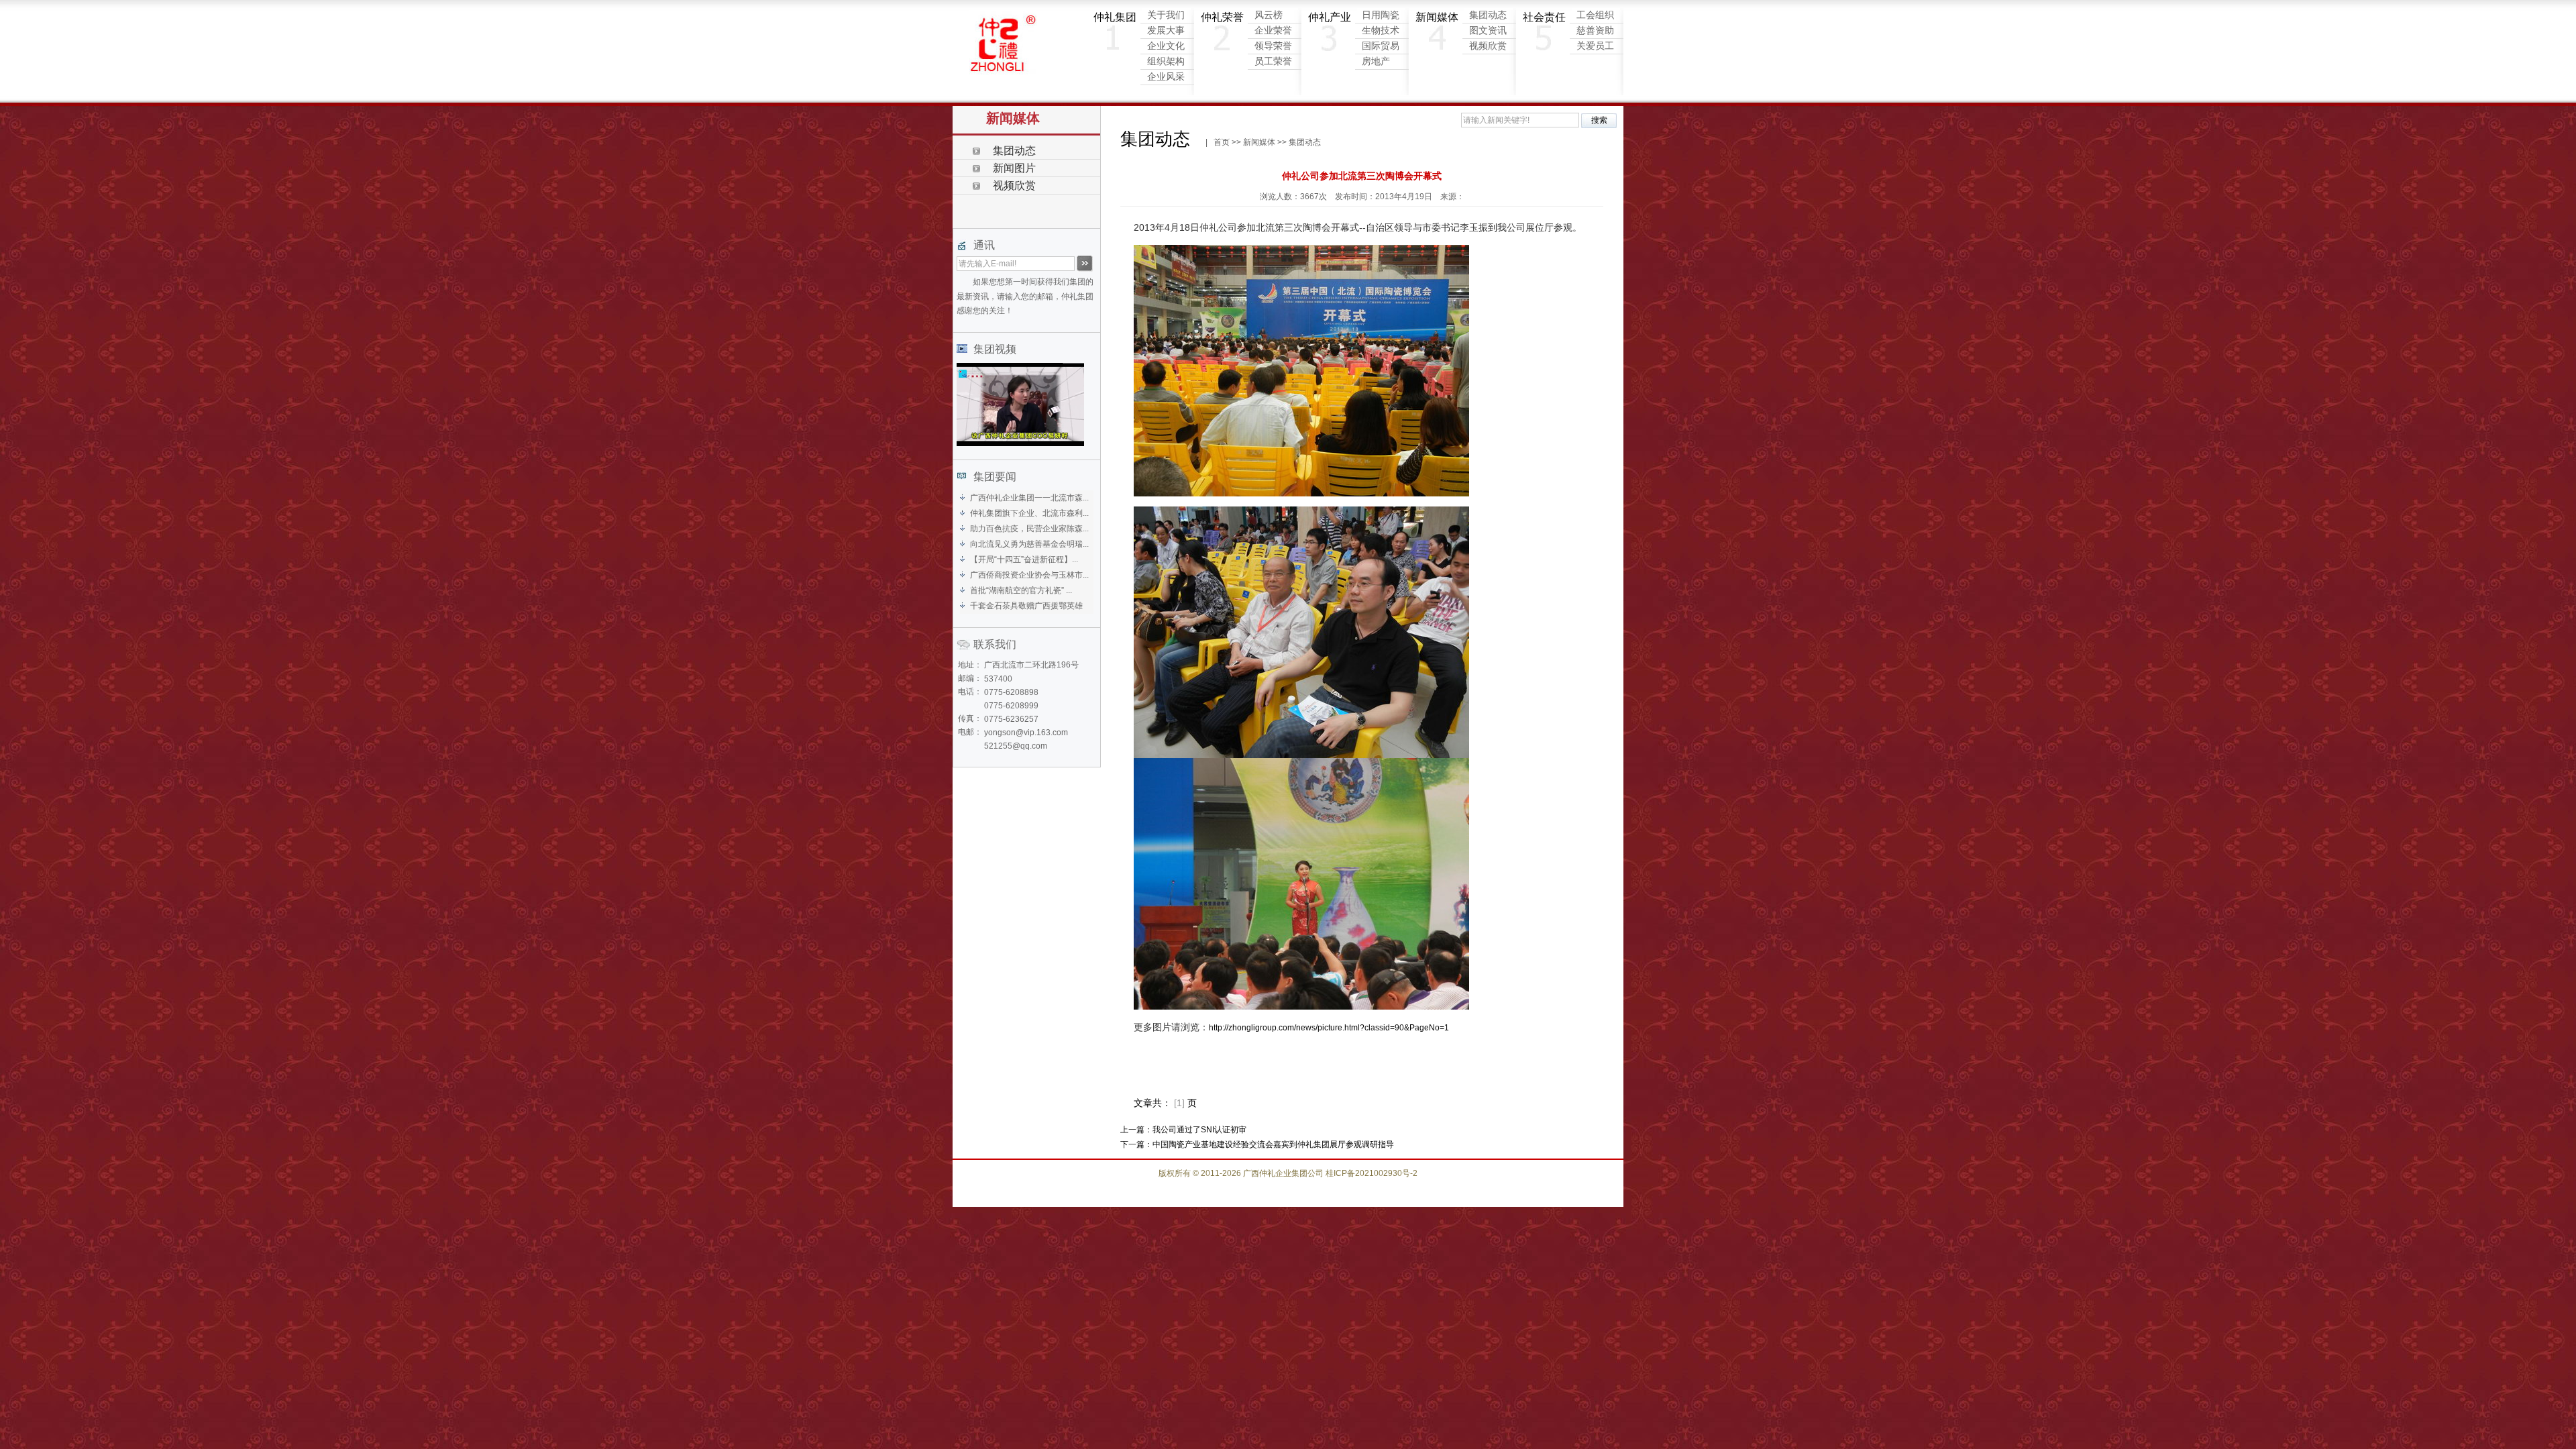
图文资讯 (1488, 31)
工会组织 (1595, 15)
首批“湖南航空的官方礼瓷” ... (1021, 590)
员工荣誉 (1273, 61)
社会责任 (1544, 17)
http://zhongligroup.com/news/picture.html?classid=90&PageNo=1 (1329, 1028)
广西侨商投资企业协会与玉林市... (1029, 575)
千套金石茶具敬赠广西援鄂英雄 (1026, 606)
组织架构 (1166, 61)
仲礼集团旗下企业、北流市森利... (1029, 513)
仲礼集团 (1115, 17)
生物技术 (1381, 31)
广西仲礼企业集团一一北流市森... (1029, 498)
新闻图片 (1014, 168)
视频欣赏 (1488, 46)
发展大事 (1166, 31)
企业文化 (1166, 46)
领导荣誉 (1273, 46)
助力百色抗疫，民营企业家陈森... (1029, 529)
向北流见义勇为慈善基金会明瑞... (1029, 544)
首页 (1222, 142)
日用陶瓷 (1381, 15)
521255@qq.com (1016, 746)
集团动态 (1488, 15)
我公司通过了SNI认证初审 (1199, 1130)
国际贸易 (1381, 46)
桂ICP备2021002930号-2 (1372, 1173)
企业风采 (1166, 77)
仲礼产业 (1330, 17)
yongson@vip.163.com (1026, 733)
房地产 (1376, 61)
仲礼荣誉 (1222, 17)
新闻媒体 (1437, 17)
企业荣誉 (1273, 31)
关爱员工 (1595, 46)
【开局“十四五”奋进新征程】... (1024, 559)
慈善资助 (1595, 31)
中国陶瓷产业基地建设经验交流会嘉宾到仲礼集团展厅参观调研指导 (1273, 1144)
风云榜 (1269, 15)
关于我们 (1166, 15)
